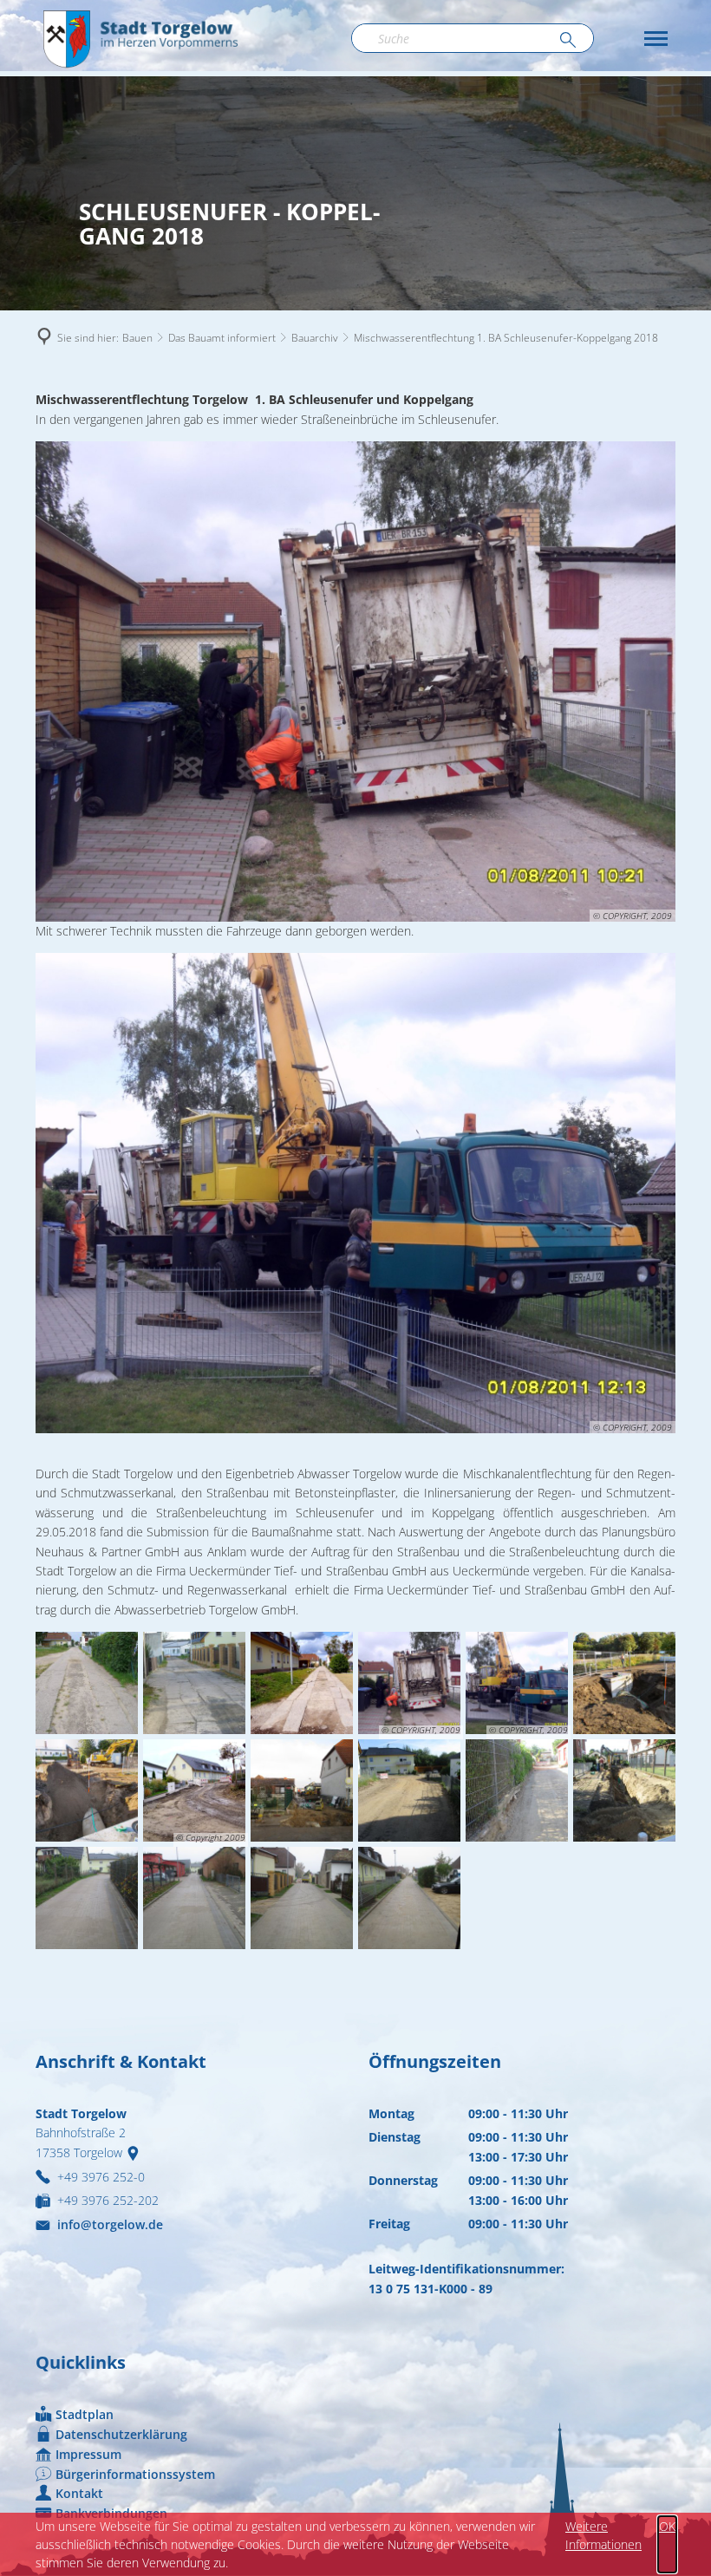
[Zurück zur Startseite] (140, 38)
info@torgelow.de (110, 2224)
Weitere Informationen (603, 2535)
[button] (656, 39)
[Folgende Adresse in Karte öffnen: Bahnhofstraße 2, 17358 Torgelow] (137, 2152)
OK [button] (667, 2526)
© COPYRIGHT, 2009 (633, 916)
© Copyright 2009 (211, 1838)
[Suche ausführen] (568, 41)
